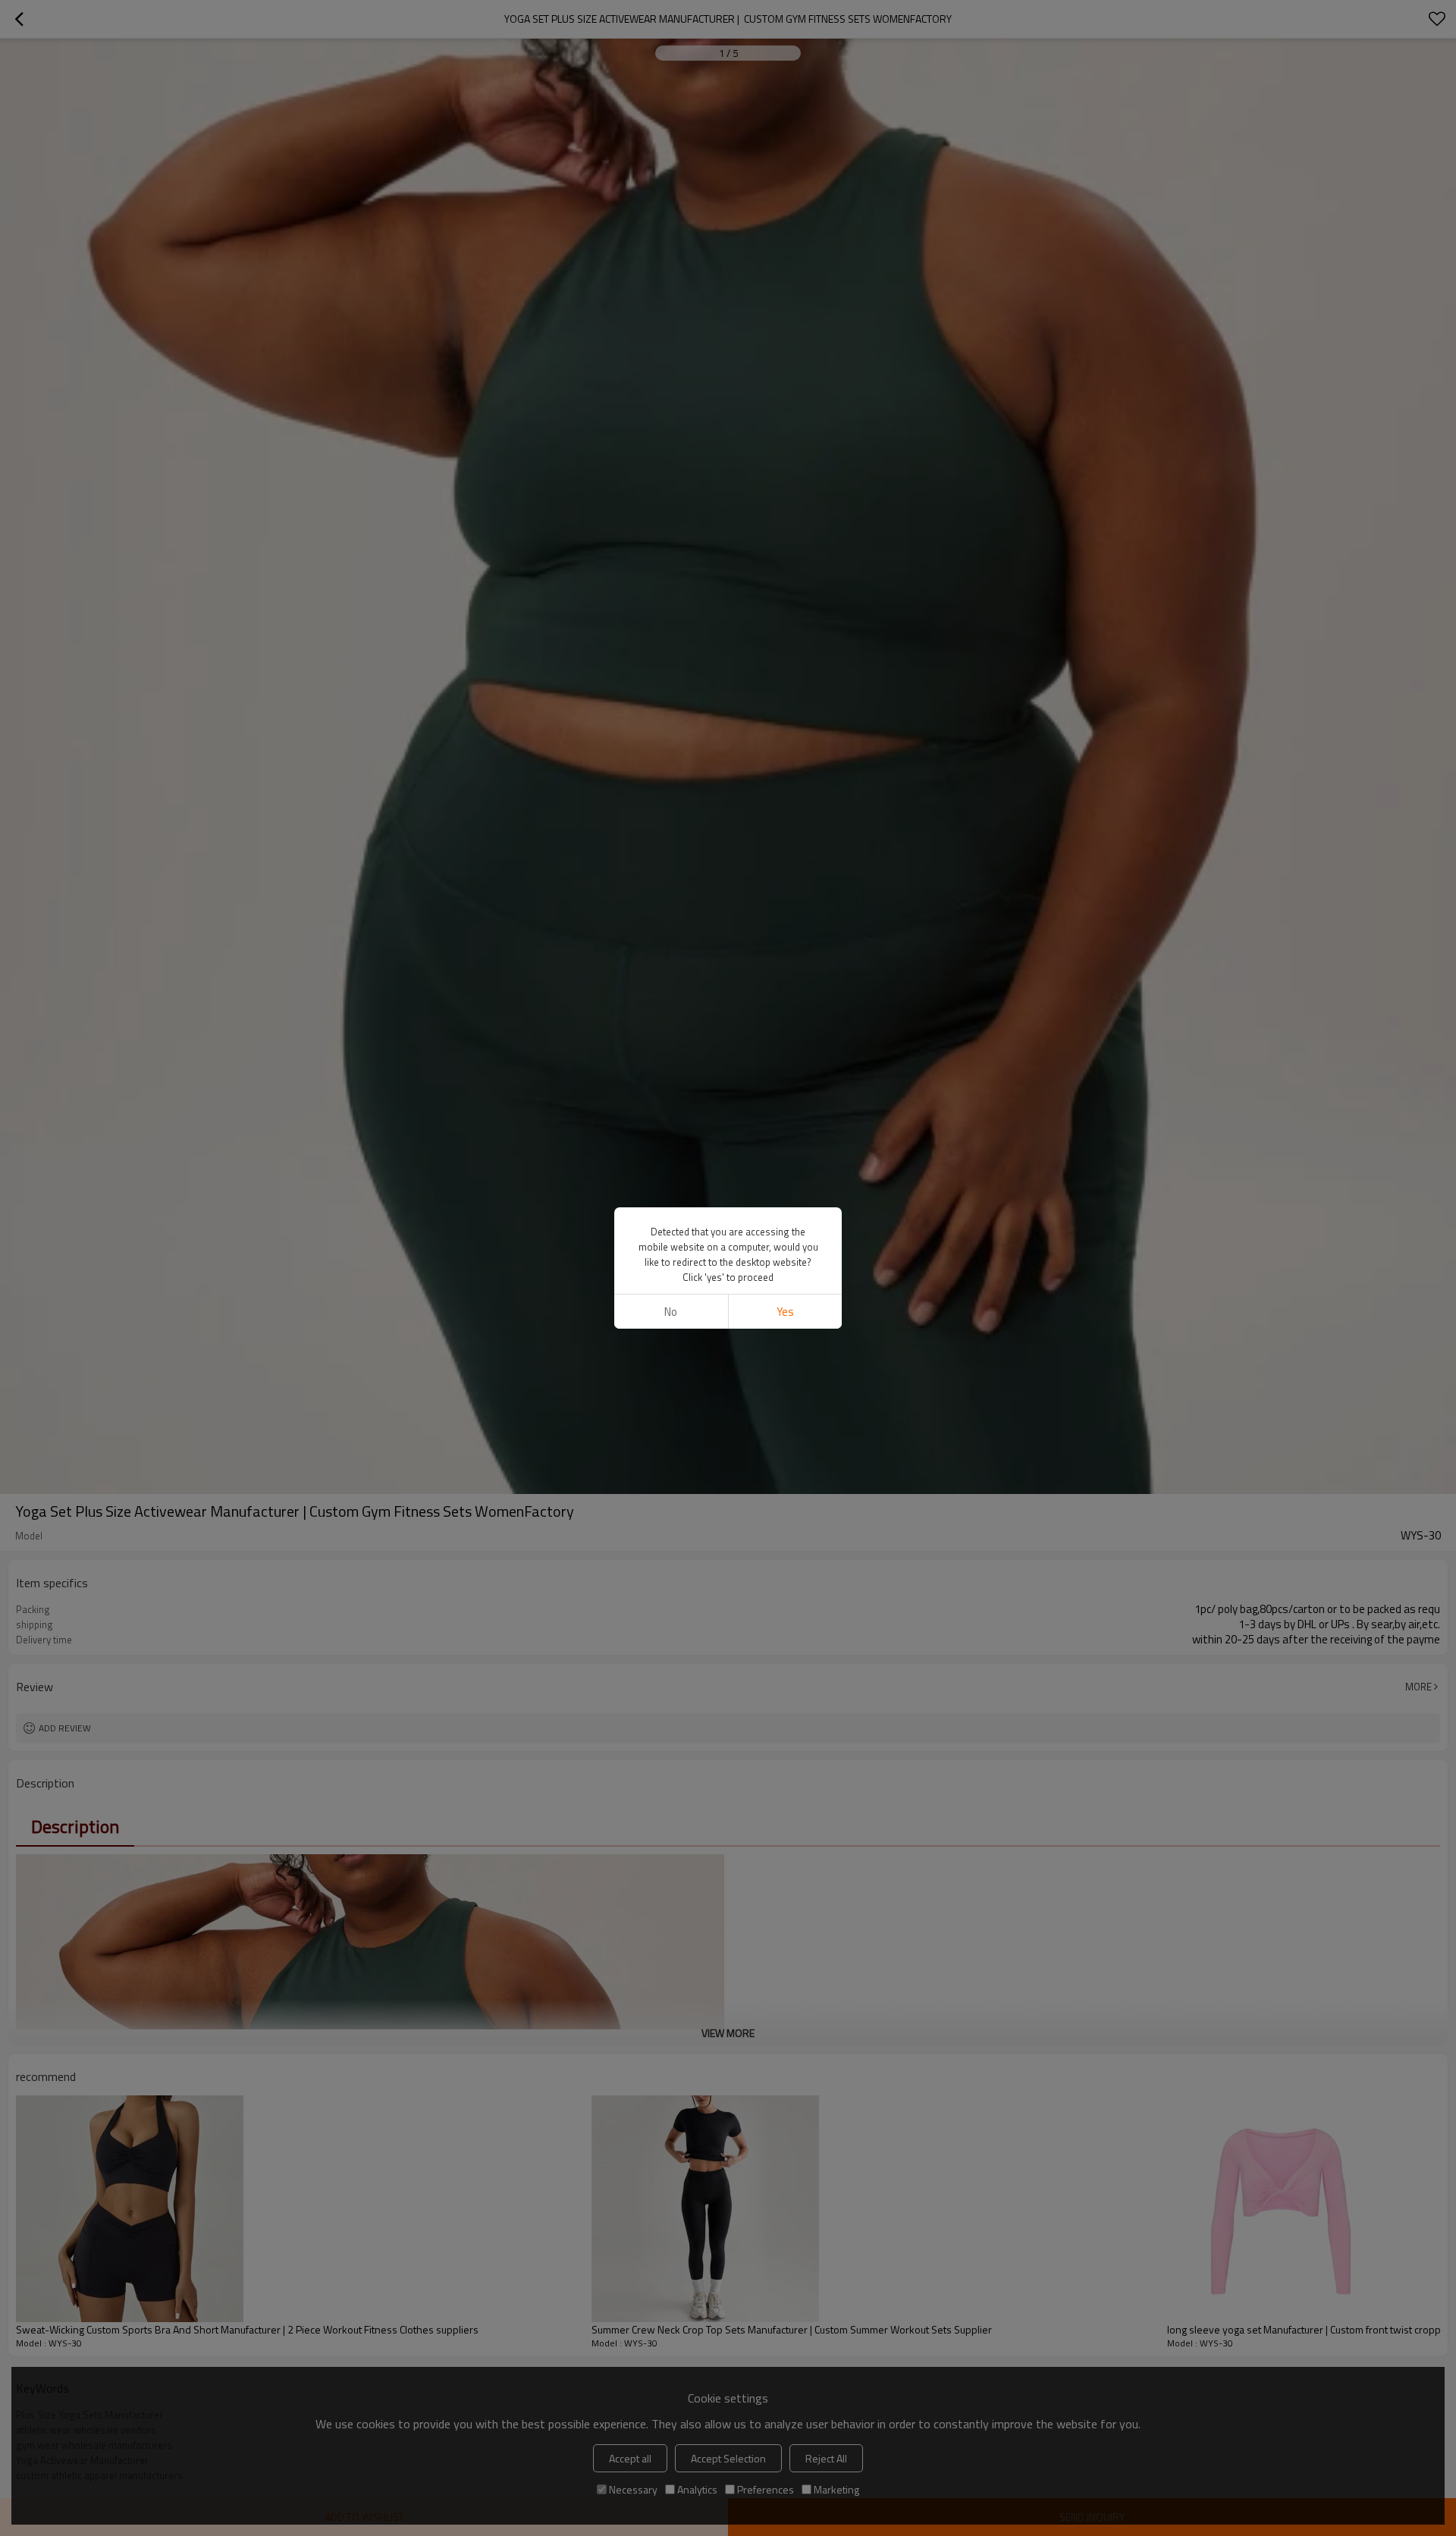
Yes (785, 1312)
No (671, 1312)
